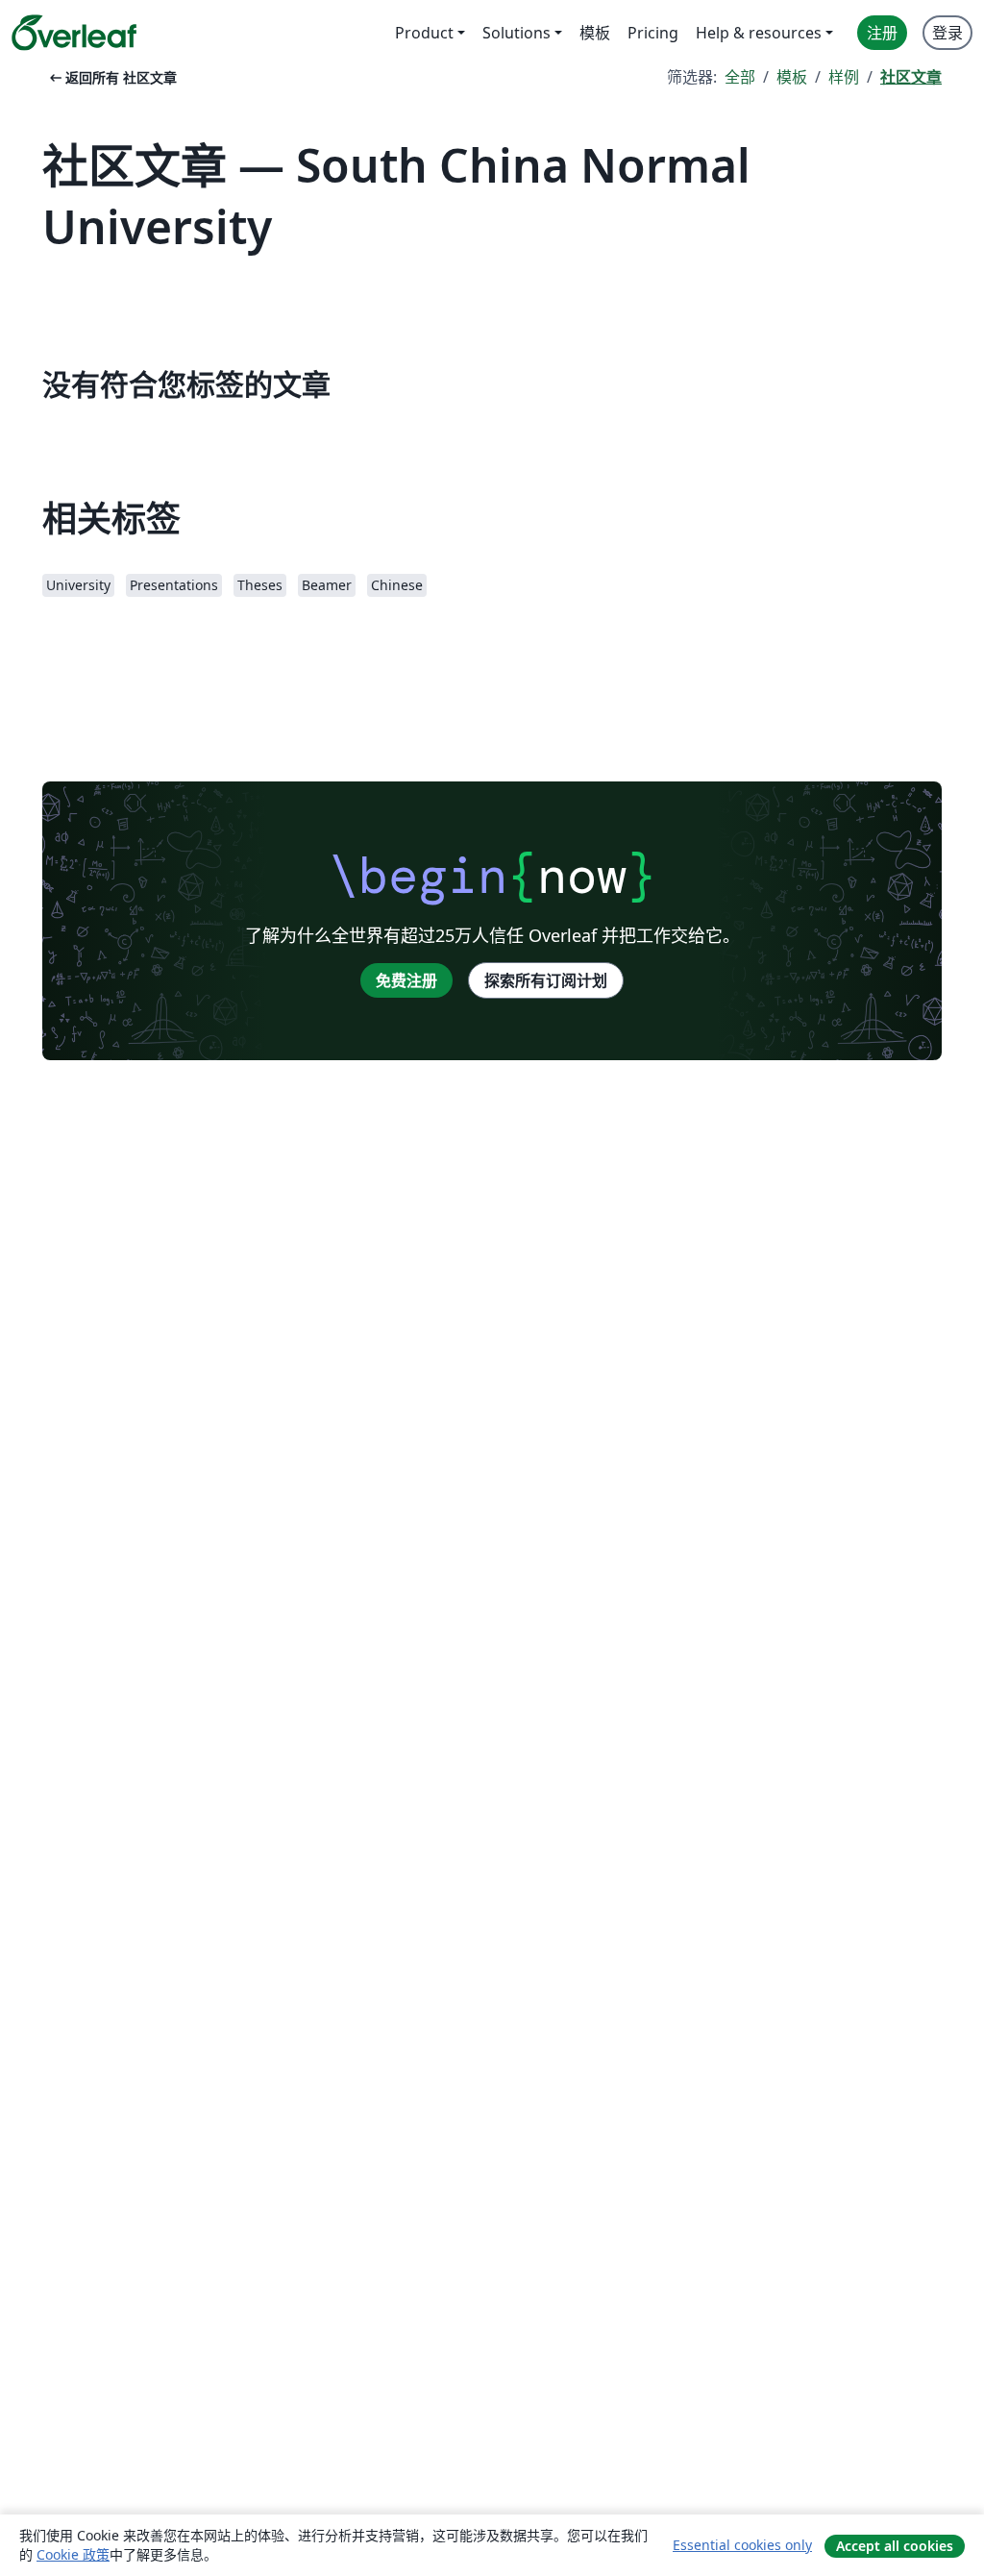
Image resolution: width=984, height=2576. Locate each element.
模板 (792, 77)
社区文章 (911, 77)
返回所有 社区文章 (111, 77)
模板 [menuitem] (595, 33)
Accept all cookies (895, 2546)
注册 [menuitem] (882, 33)
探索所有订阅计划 (546, 980)
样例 (844, 77)
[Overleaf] (74, 33)
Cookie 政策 (73, 2554)
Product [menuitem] (424, 33)
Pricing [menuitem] (653, 33)
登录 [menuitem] (947, 33)
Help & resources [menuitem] (759, 33)
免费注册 (406, 980)
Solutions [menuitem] (517, 33)
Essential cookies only (742, 2545)
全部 (740, 77)
